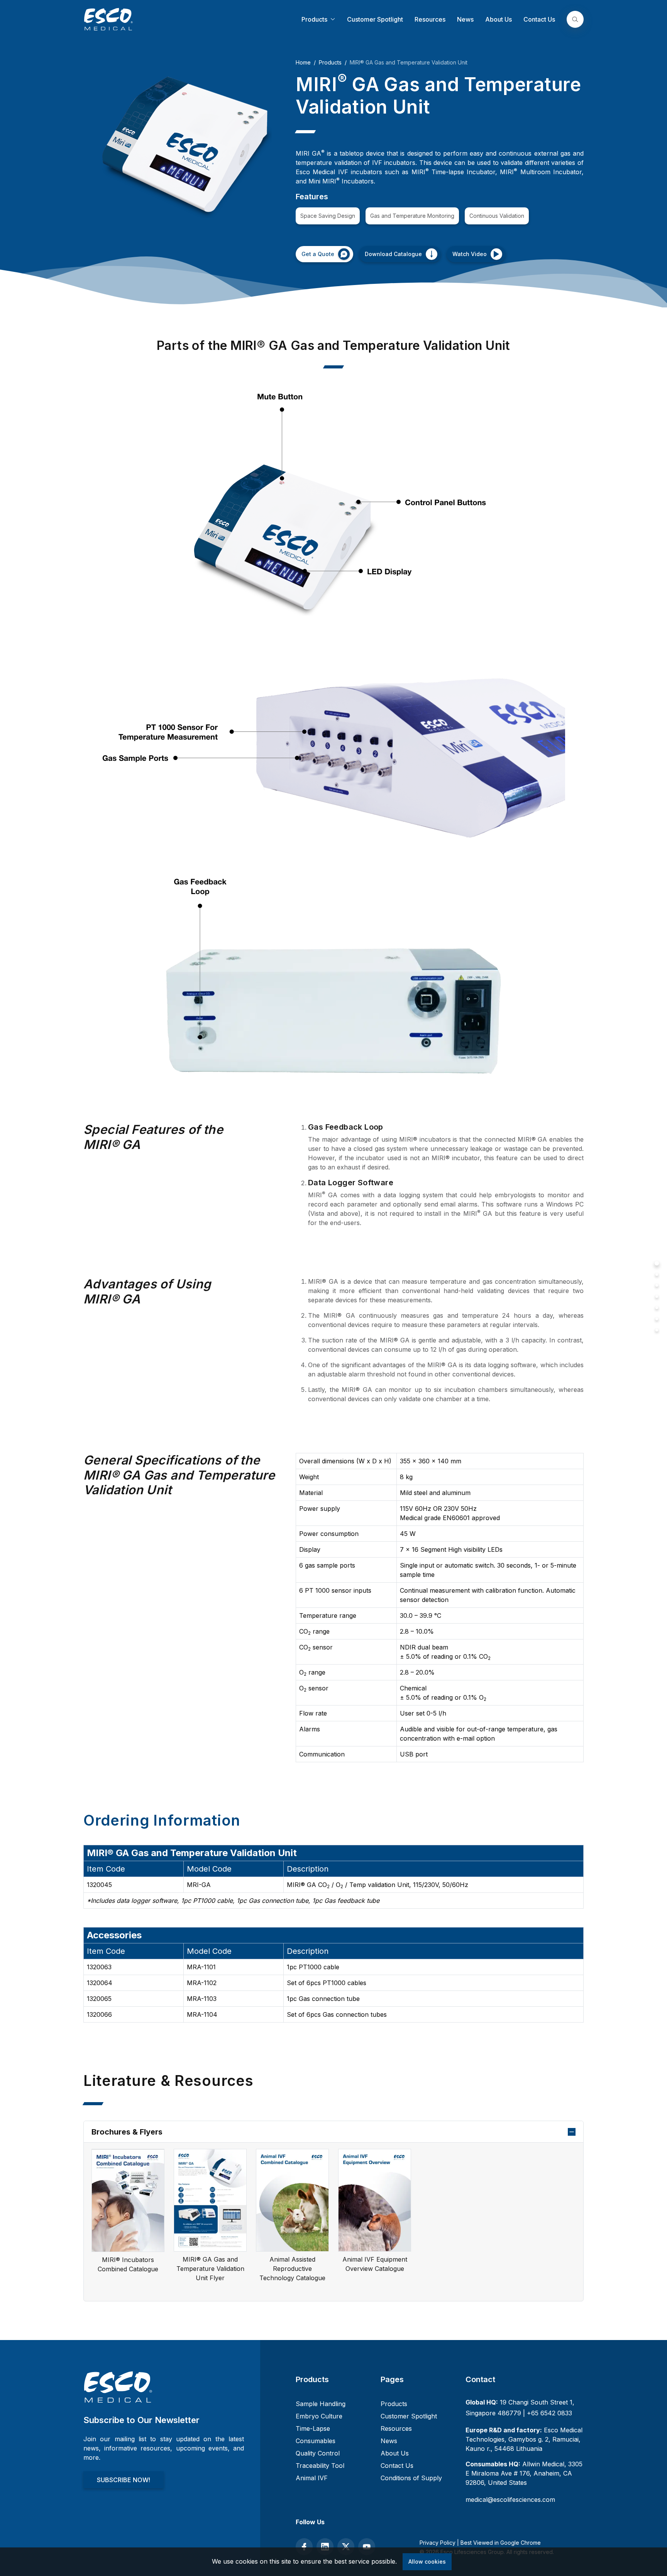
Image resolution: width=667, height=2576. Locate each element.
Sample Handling (321, 2404)
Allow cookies (427, 2562)
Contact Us (539, 19)
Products (315, 19)
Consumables (316, 2441)
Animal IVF (312, 2478)
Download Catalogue (393, 254)
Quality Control (318, 2453)
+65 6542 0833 (549, 2413)
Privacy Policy (438, 2543)
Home (303, 62)
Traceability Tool (320, 2466)
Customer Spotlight (375, 19)
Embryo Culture (319, 2416)
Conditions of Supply (411, 2478)
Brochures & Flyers (127, 2132)
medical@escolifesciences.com (510, 2500)
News (465, 19)
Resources (430, 19)
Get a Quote (318, 254)
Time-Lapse (313, 2428)
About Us (499, 19)
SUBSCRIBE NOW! (124, 2480)
